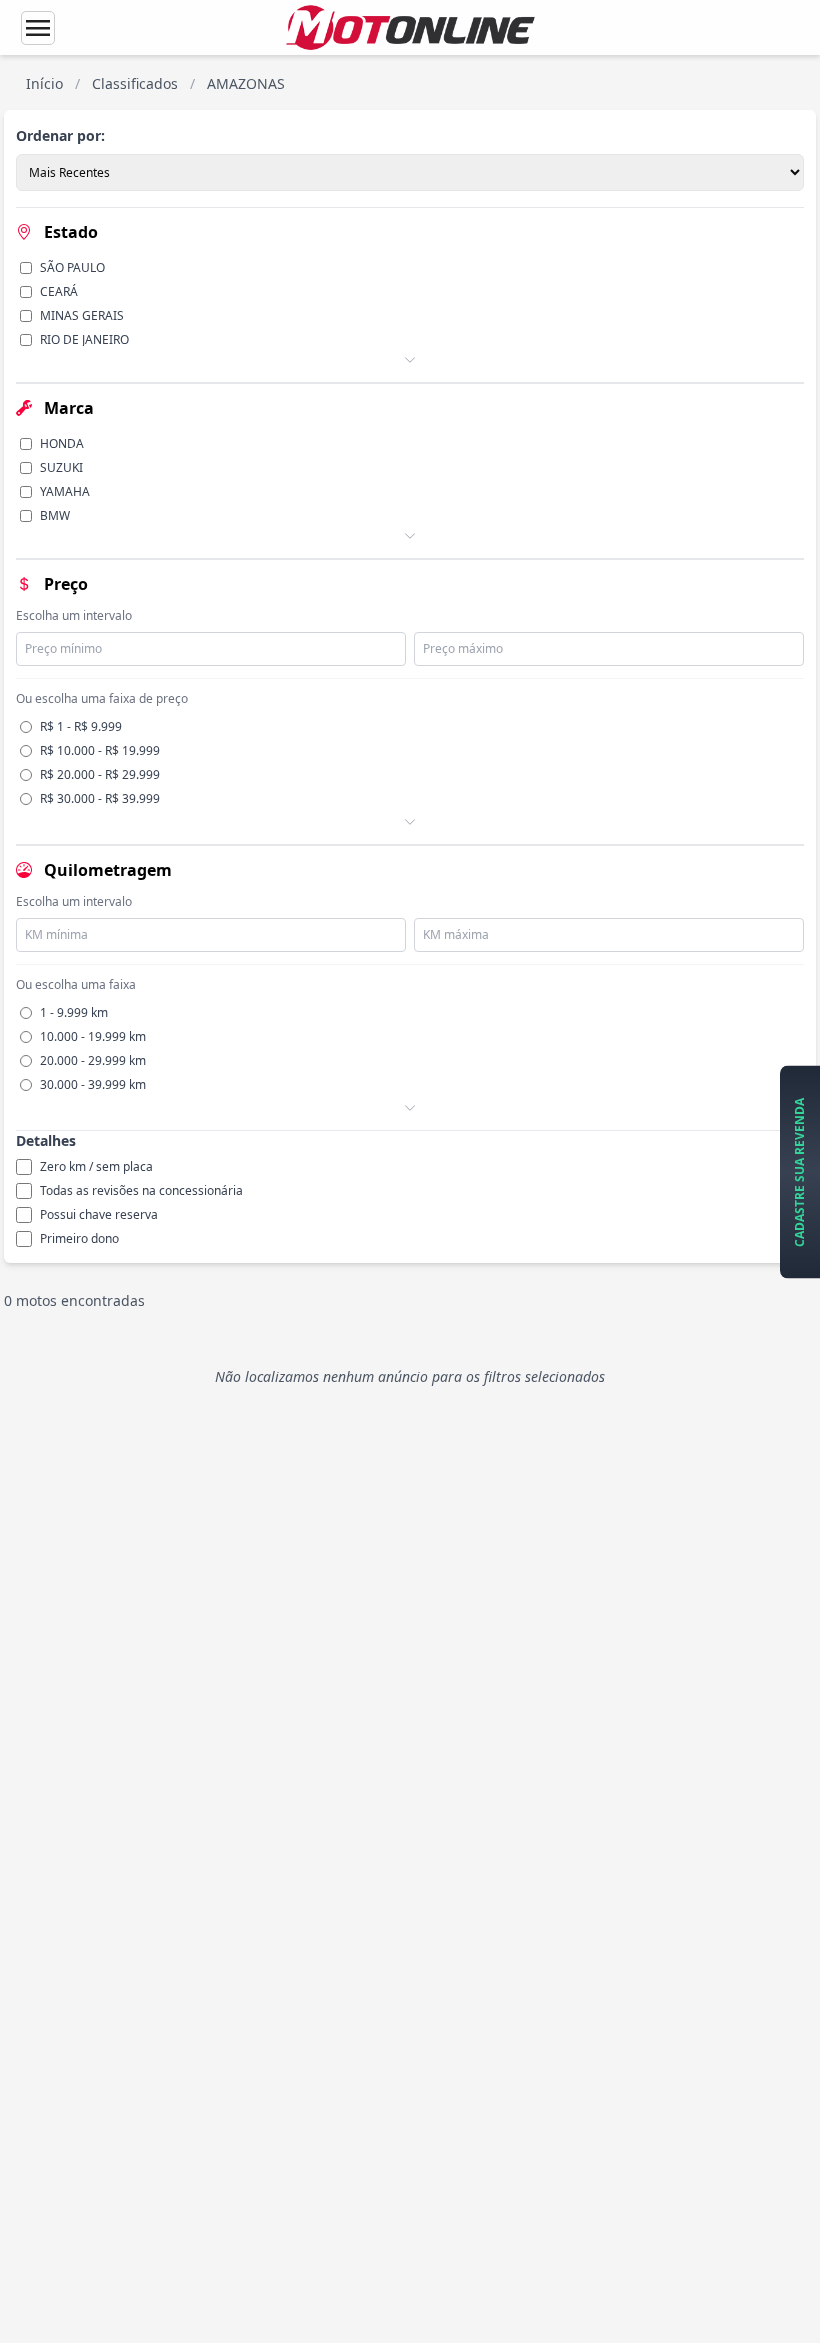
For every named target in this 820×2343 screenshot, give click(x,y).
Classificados (135, 83)
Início (44, 83)
